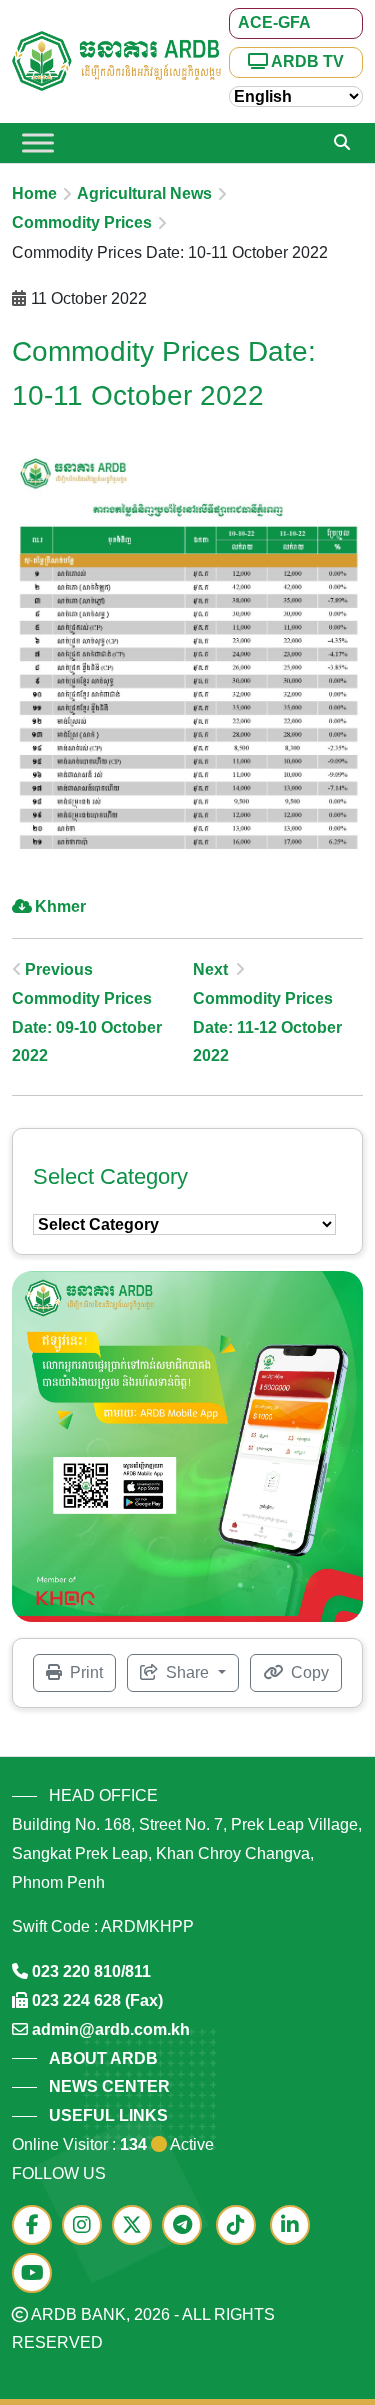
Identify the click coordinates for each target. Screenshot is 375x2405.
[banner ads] (187, 1445)
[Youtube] (37, 2274)
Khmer (60, 906)
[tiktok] (241, 2226)
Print (84, 1672)
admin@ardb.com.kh (111, 2029)
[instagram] (87, 2226)
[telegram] (187, 2226)
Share (187, 1672)
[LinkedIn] (295, 2226)
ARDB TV (306, 61)
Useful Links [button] (108, 2115)
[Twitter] (137, 2226)
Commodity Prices (82, 222)
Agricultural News (144, 193)
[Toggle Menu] (38, 142)
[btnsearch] (342, 143)
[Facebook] (37, 2226)
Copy (308, 1672)
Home (34, 193)
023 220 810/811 (91, 1971)
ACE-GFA (274, 22)
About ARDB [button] (103, 2058)
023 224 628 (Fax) (97, 2000)
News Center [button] (109, 2086)
